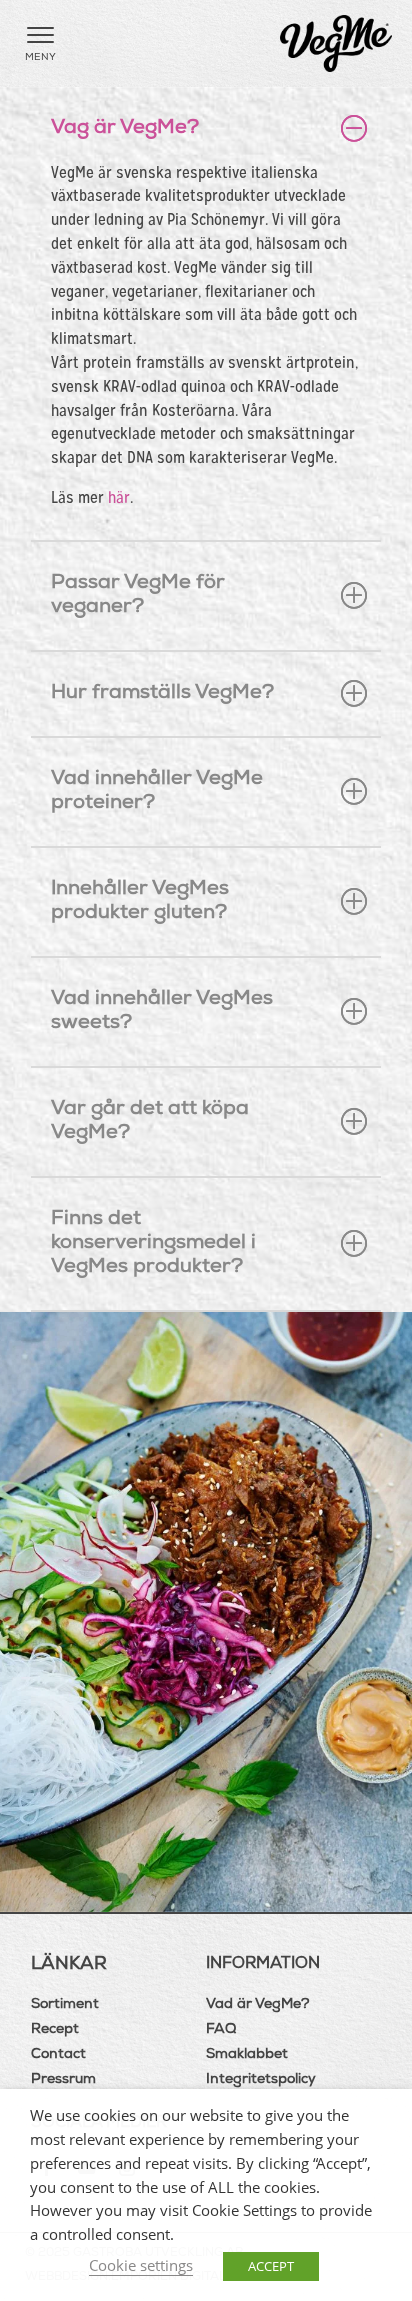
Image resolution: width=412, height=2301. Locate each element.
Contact (58, 2055)
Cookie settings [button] (141, 2265)
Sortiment (65, 2005)
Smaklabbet (247, 2055)
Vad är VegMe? (258, 2005)
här (119, 497)
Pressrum (63, 2080)
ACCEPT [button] (271, 2266)
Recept (55, 2030)
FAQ (221, 2030)
